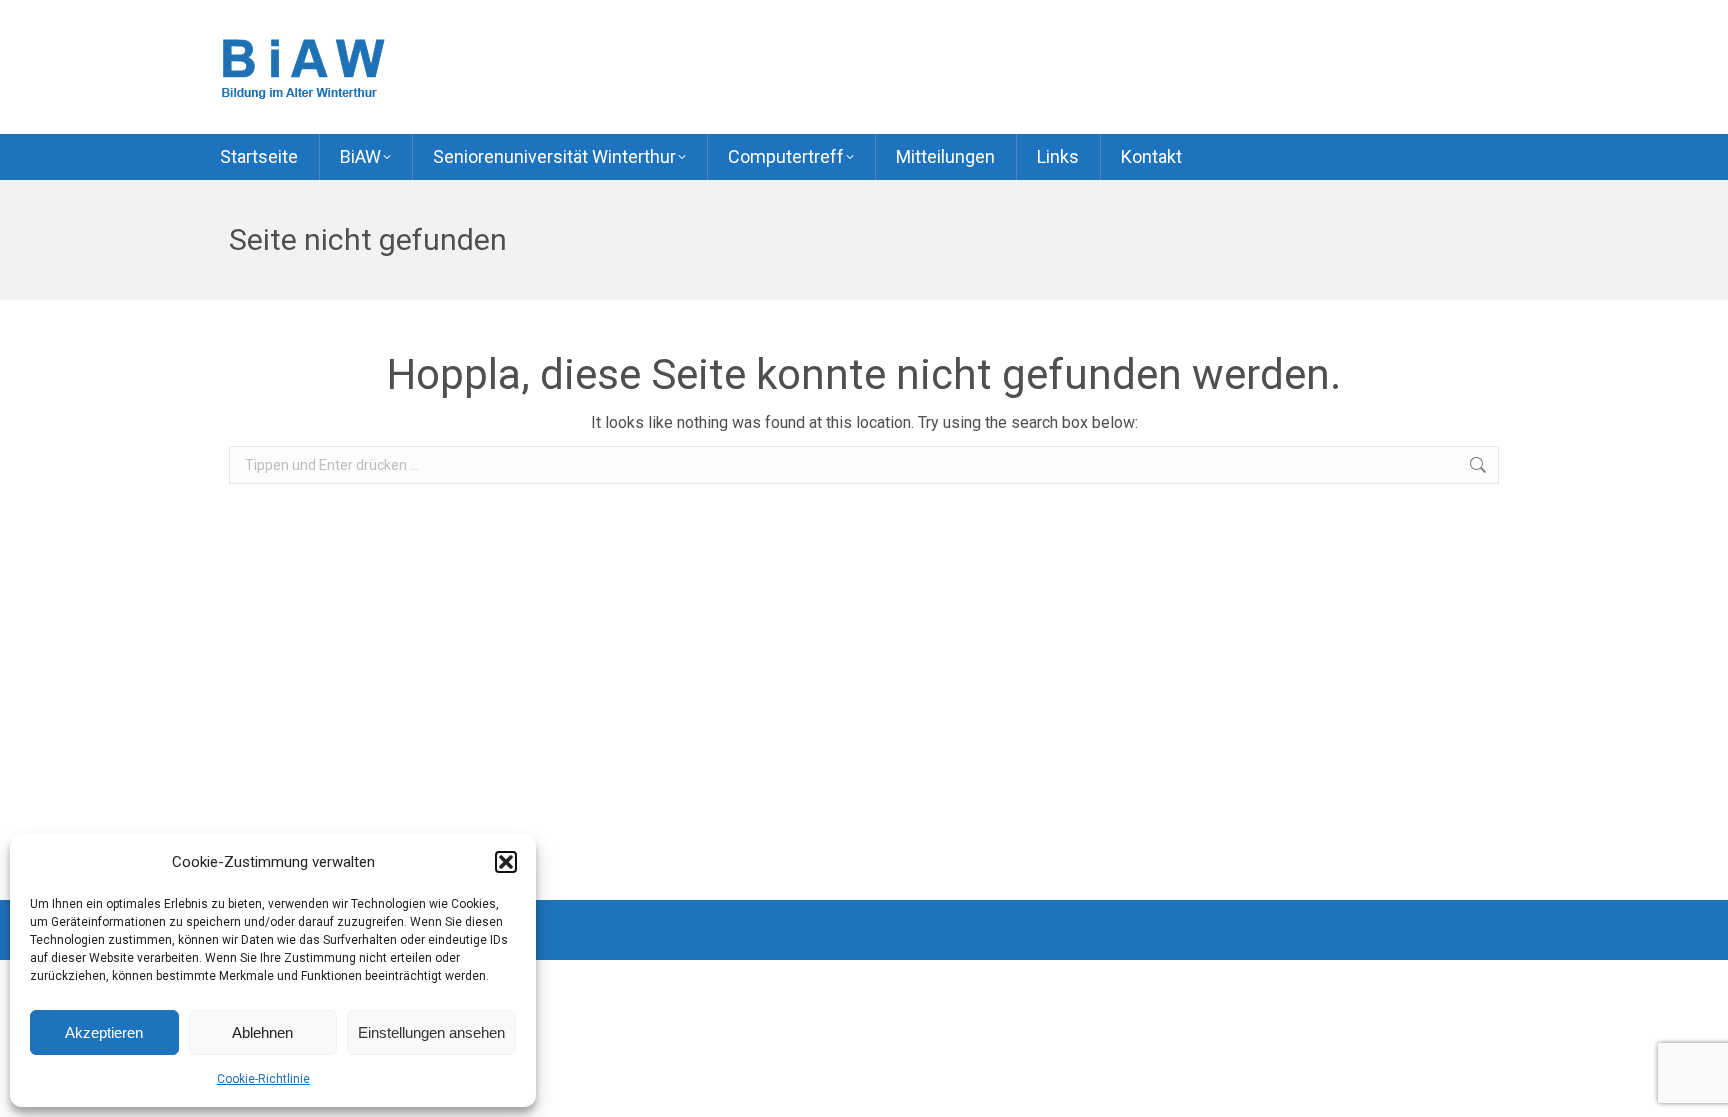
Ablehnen (262, 1032)
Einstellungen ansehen (431, 1032)
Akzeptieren (104, 1032)
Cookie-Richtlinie (263, 1079)
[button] (506, 862)
